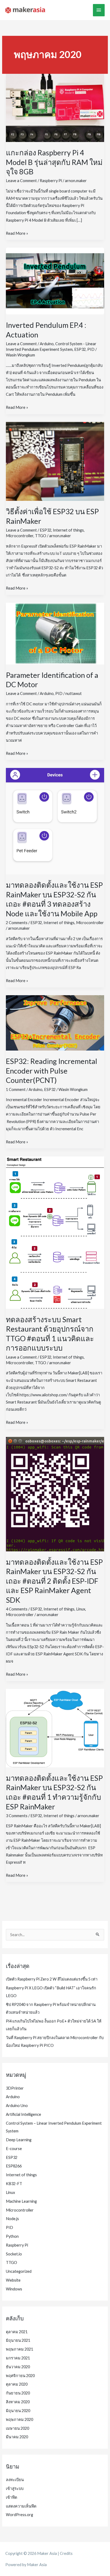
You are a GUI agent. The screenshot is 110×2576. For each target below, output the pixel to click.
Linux (81, 1609)
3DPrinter (15, 2088)
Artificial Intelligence (23, 2114)
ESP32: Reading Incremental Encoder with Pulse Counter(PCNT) (52, 1071)
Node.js (12, 2219)
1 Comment (16, 1089)
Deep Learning (19, 2140)
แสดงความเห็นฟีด (21, 2506)
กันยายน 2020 (18, 2393)
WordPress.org (19, 2515)
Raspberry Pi (51, 181)
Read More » (17, 234)
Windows (14, 2289)
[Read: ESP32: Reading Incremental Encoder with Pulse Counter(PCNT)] (55, 1022)
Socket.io (14, 2254)
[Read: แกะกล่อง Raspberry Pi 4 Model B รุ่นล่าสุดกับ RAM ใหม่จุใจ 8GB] (55, 108)
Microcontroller (20, 536)
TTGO (41, 536)
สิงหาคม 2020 (18, 2402)
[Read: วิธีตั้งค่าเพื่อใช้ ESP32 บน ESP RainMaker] (55, 461)
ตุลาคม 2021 (17, 2332)
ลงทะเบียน (15, 2480)
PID (91, 349)
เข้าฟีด (11, 2497)
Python (12, 2236)
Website (13, 2280)
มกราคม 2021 (18, 2358)
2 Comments (17, 923)
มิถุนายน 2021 (18, 2340)
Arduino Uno (17, 2106)
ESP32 (80, 349)
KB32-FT (14, 2184)
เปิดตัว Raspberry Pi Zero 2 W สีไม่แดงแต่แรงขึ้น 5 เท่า (52, 1979)
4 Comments (17, 1609)
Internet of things (68, 530)
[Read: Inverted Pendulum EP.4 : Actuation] (55, 281)
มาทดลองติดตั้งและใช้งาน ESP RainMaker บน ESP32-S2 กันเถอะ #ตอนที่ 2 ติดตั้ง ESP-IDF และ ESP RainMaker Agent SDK (54, 1581)
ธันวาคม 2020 (18, 2367)
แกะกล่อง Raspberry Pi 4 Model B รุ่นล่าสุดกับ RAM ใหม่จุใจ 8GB (54, 162)
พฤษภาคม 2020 (19, 2419)
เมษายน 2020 (17, 2428)
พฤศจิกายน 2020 (20, 2376)
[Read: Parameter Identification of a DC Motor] (55, 633)
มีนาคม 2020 (17, 2437)
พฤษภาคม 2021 (19, 2349)
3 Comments (17, 1816)
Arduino (47, 344)
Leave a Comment (21, 181)
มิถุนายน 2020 (18, 2411)
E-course (14, 2149)
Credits (66, 2553)
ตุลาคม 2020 (17, 2384)
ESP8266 (14, 2166)
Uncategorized (19, 2271)
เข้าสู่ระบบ (15, 2488)
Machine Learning (21, 2201)
